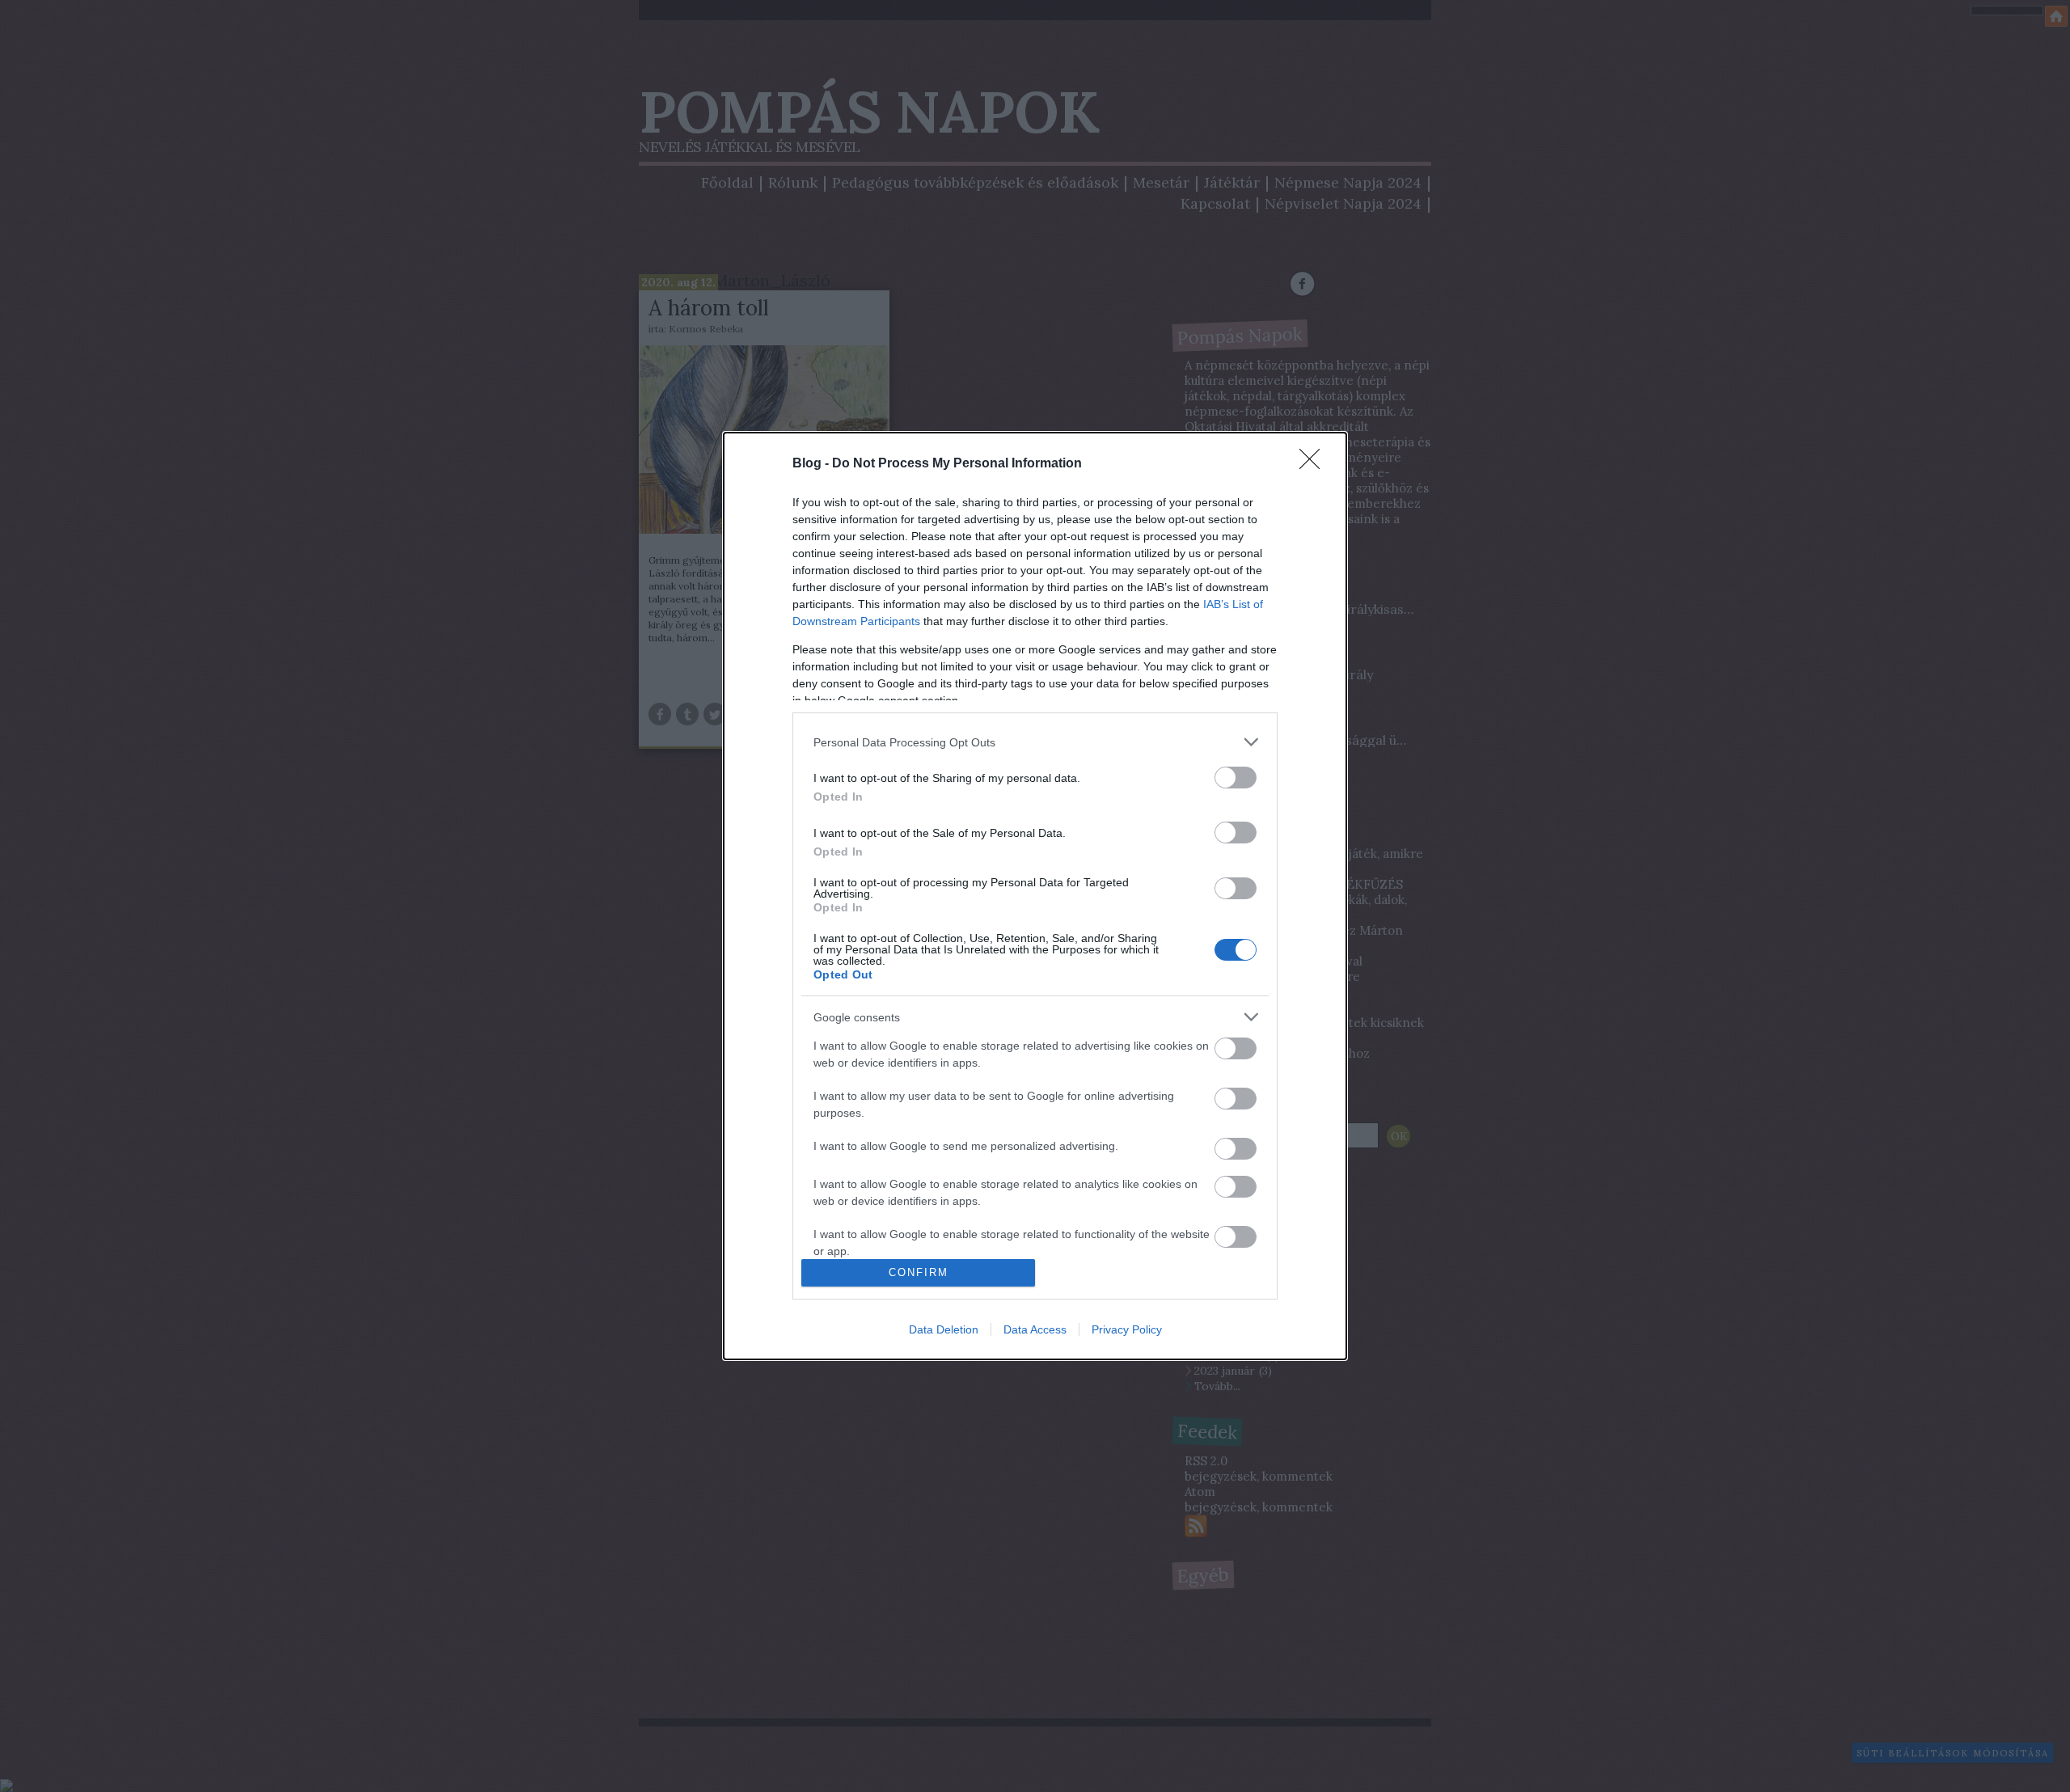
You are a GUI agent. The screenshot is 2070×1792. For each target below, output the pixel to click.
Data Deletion (944, 1329)
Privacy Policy (1127, 1329)
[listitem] (1035, 742)
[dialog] (1035, 896)
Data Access (1035, 1329)
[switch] (1236, 778)
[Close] (1315, 464)
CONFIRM (919, 1272)
